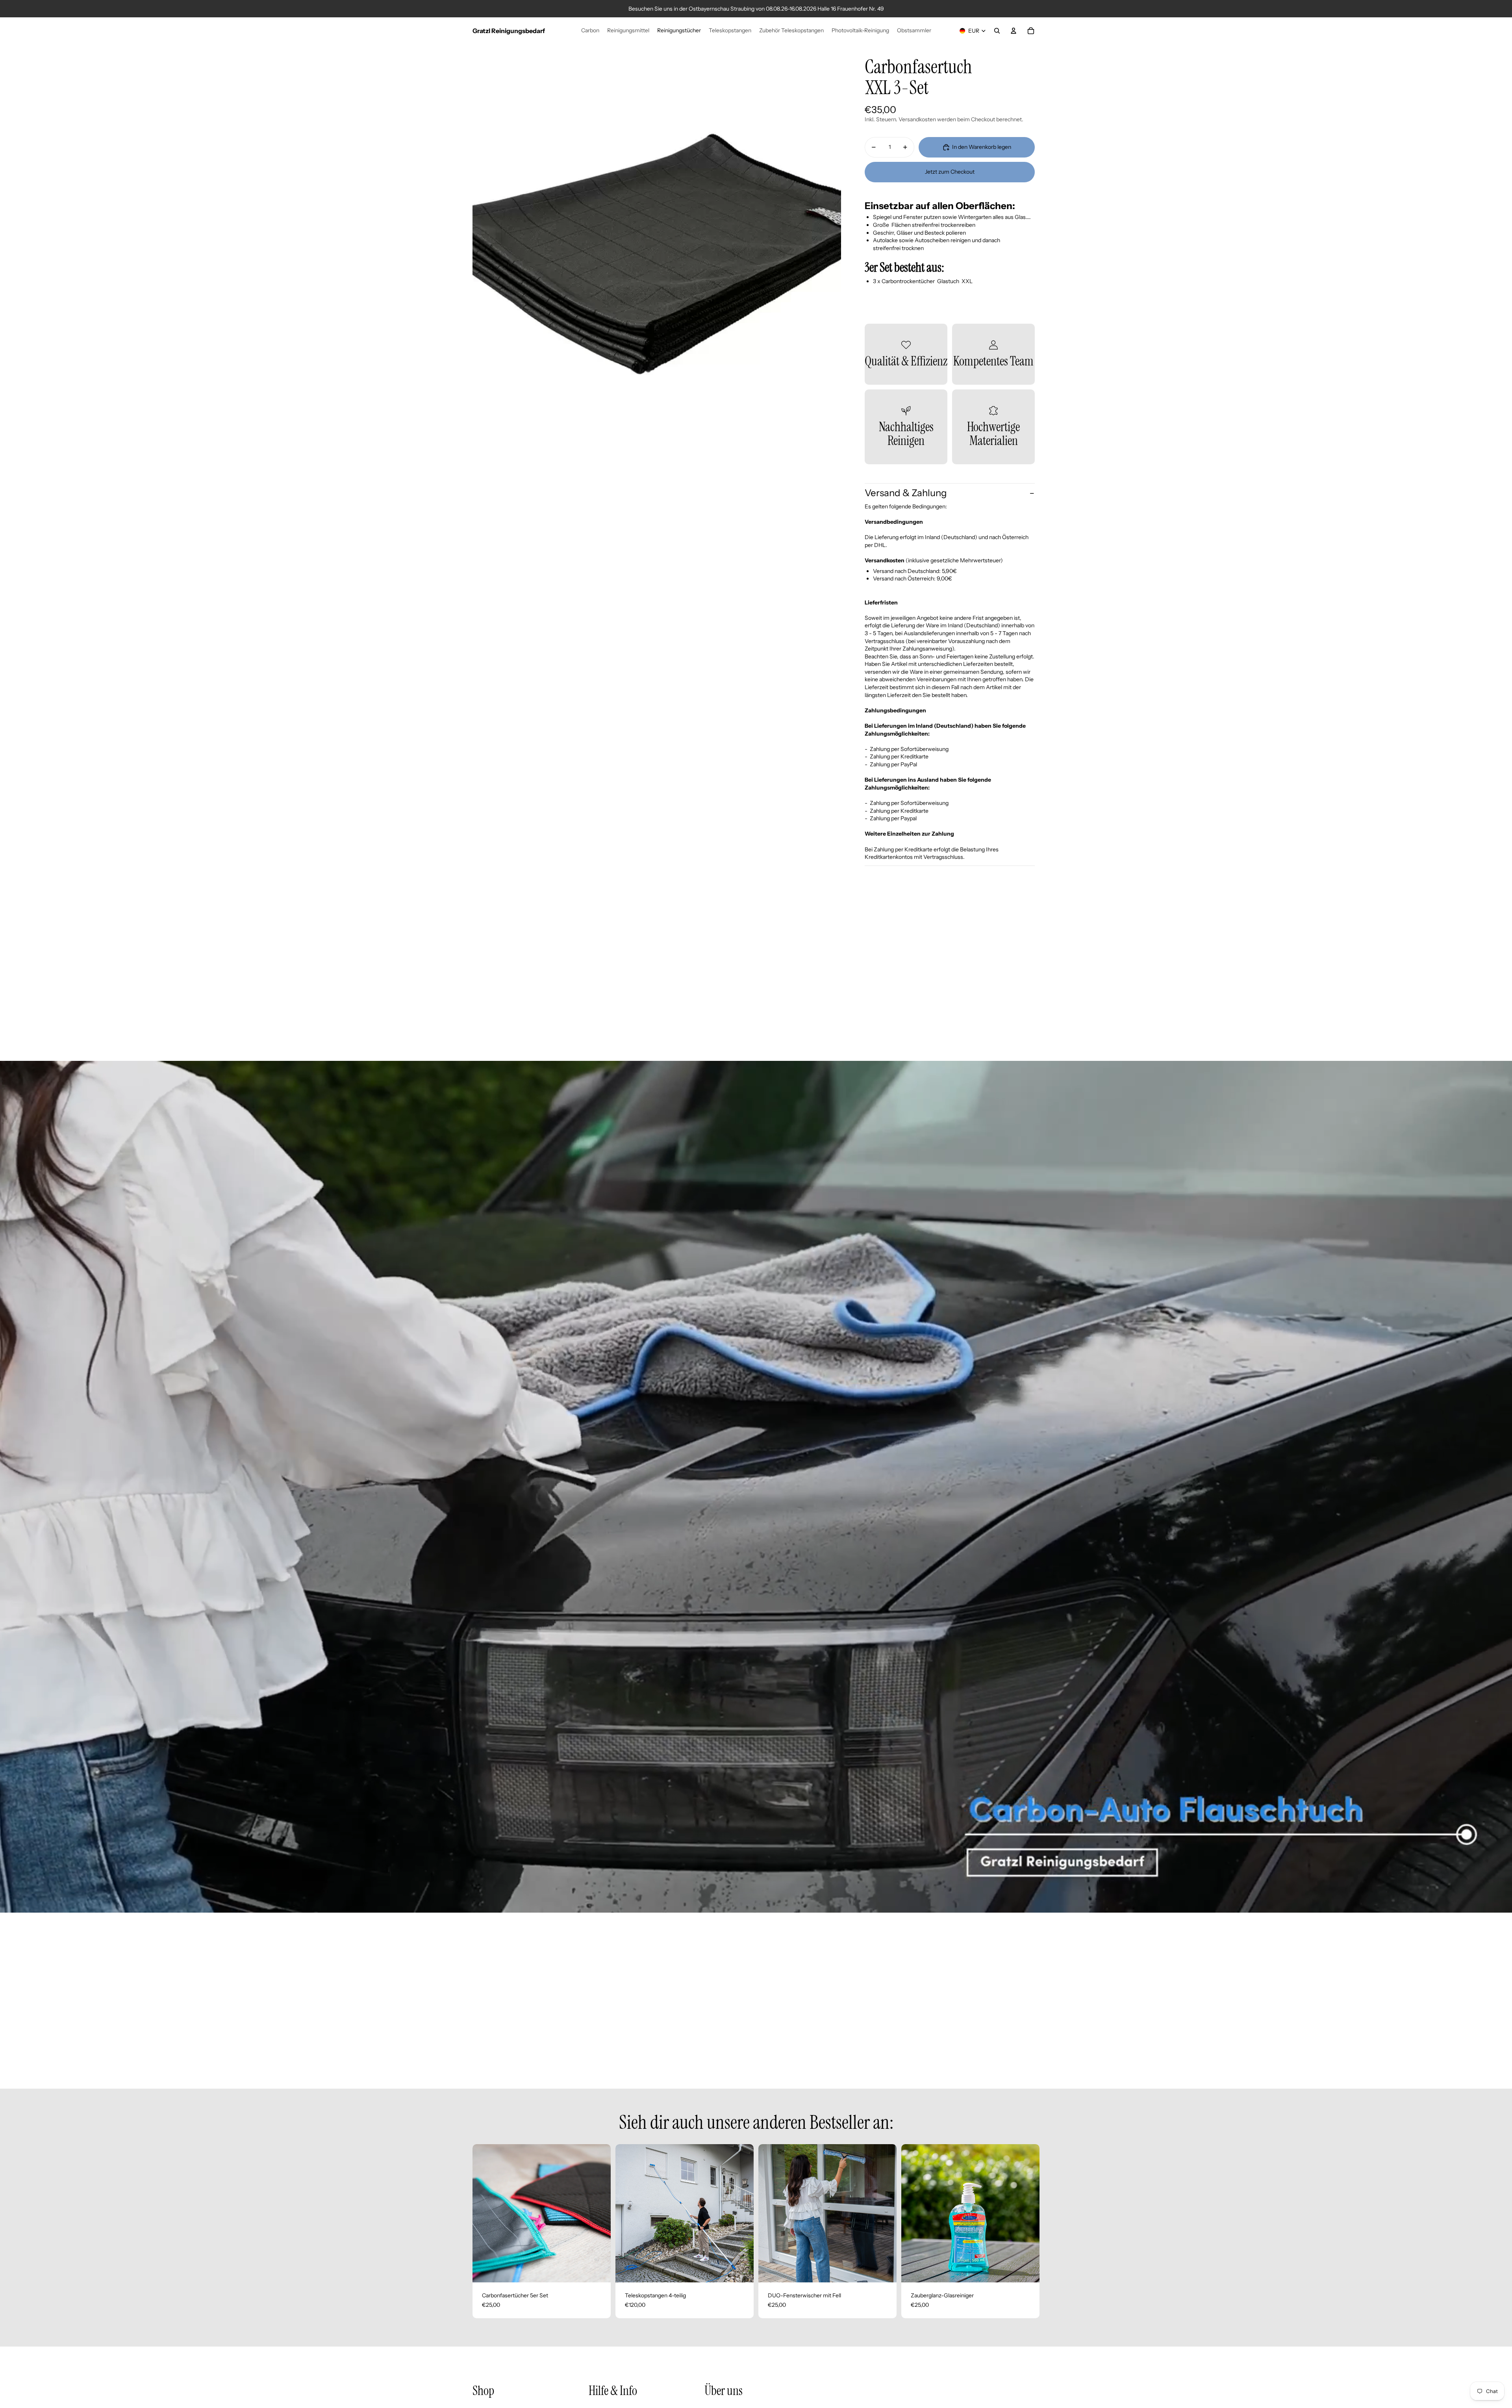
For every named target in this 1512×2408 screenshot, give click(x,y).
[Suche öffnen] (997, 31)
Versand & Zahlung (906, 493)
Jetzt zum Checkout (950, 172)
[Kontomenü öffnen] (1014, 31)
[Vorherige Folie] (484, 2213)
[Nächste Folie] (599, 2213)
